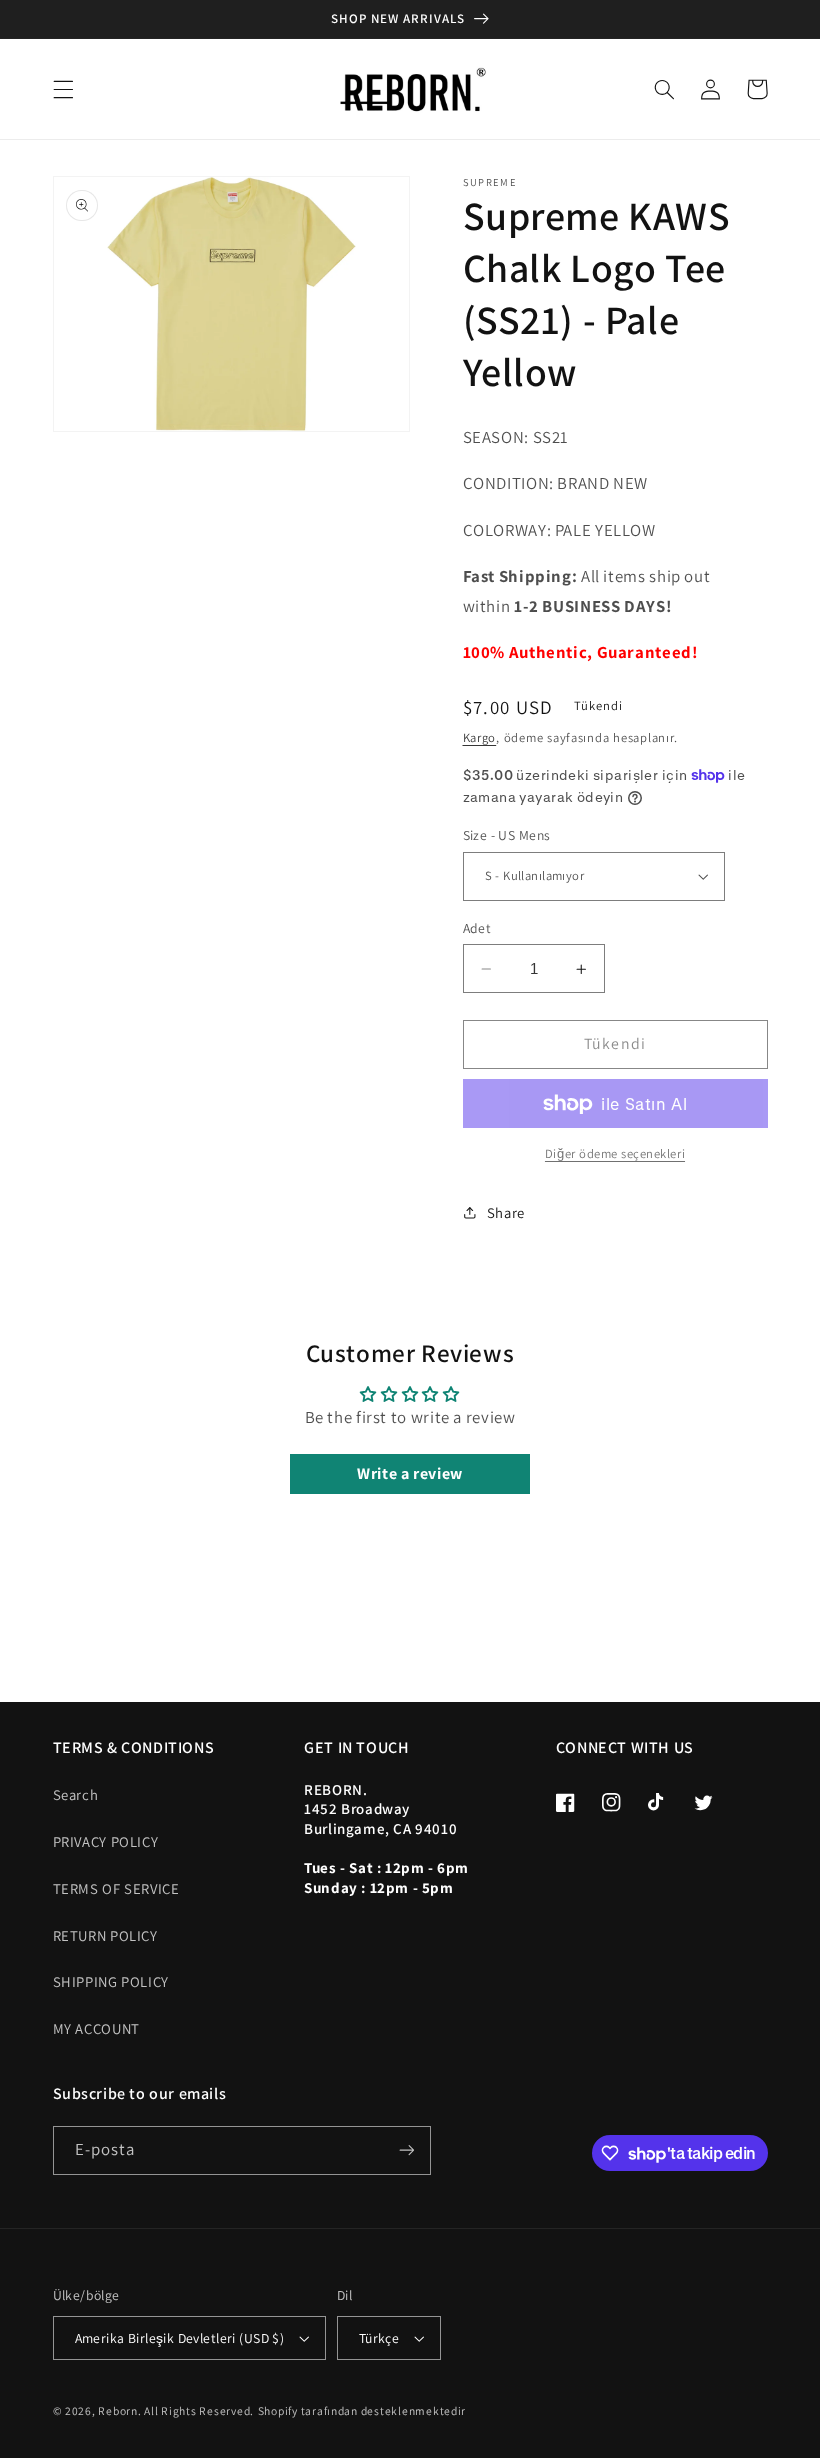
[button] (63, 89)
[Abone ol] (406, 2150)
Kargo (480, 737)
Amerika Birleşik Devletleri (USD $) (180, 2338)
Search (76, 1794)
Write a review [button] (410, 1473)
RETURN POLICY (105, 1935)
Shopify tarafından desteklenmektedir (362, 2410)
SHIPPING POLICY (111, 1981)
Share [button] (506, 1212)
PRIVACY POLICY (106, 1841)
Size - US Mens (507, 835)
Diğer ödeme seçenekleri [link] (615, 1153)
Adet (477, 928)
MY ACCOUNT (96, 2028)
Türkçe (379, 2338)
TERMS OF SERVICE (116, 1888)
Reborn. (119, 2410)
